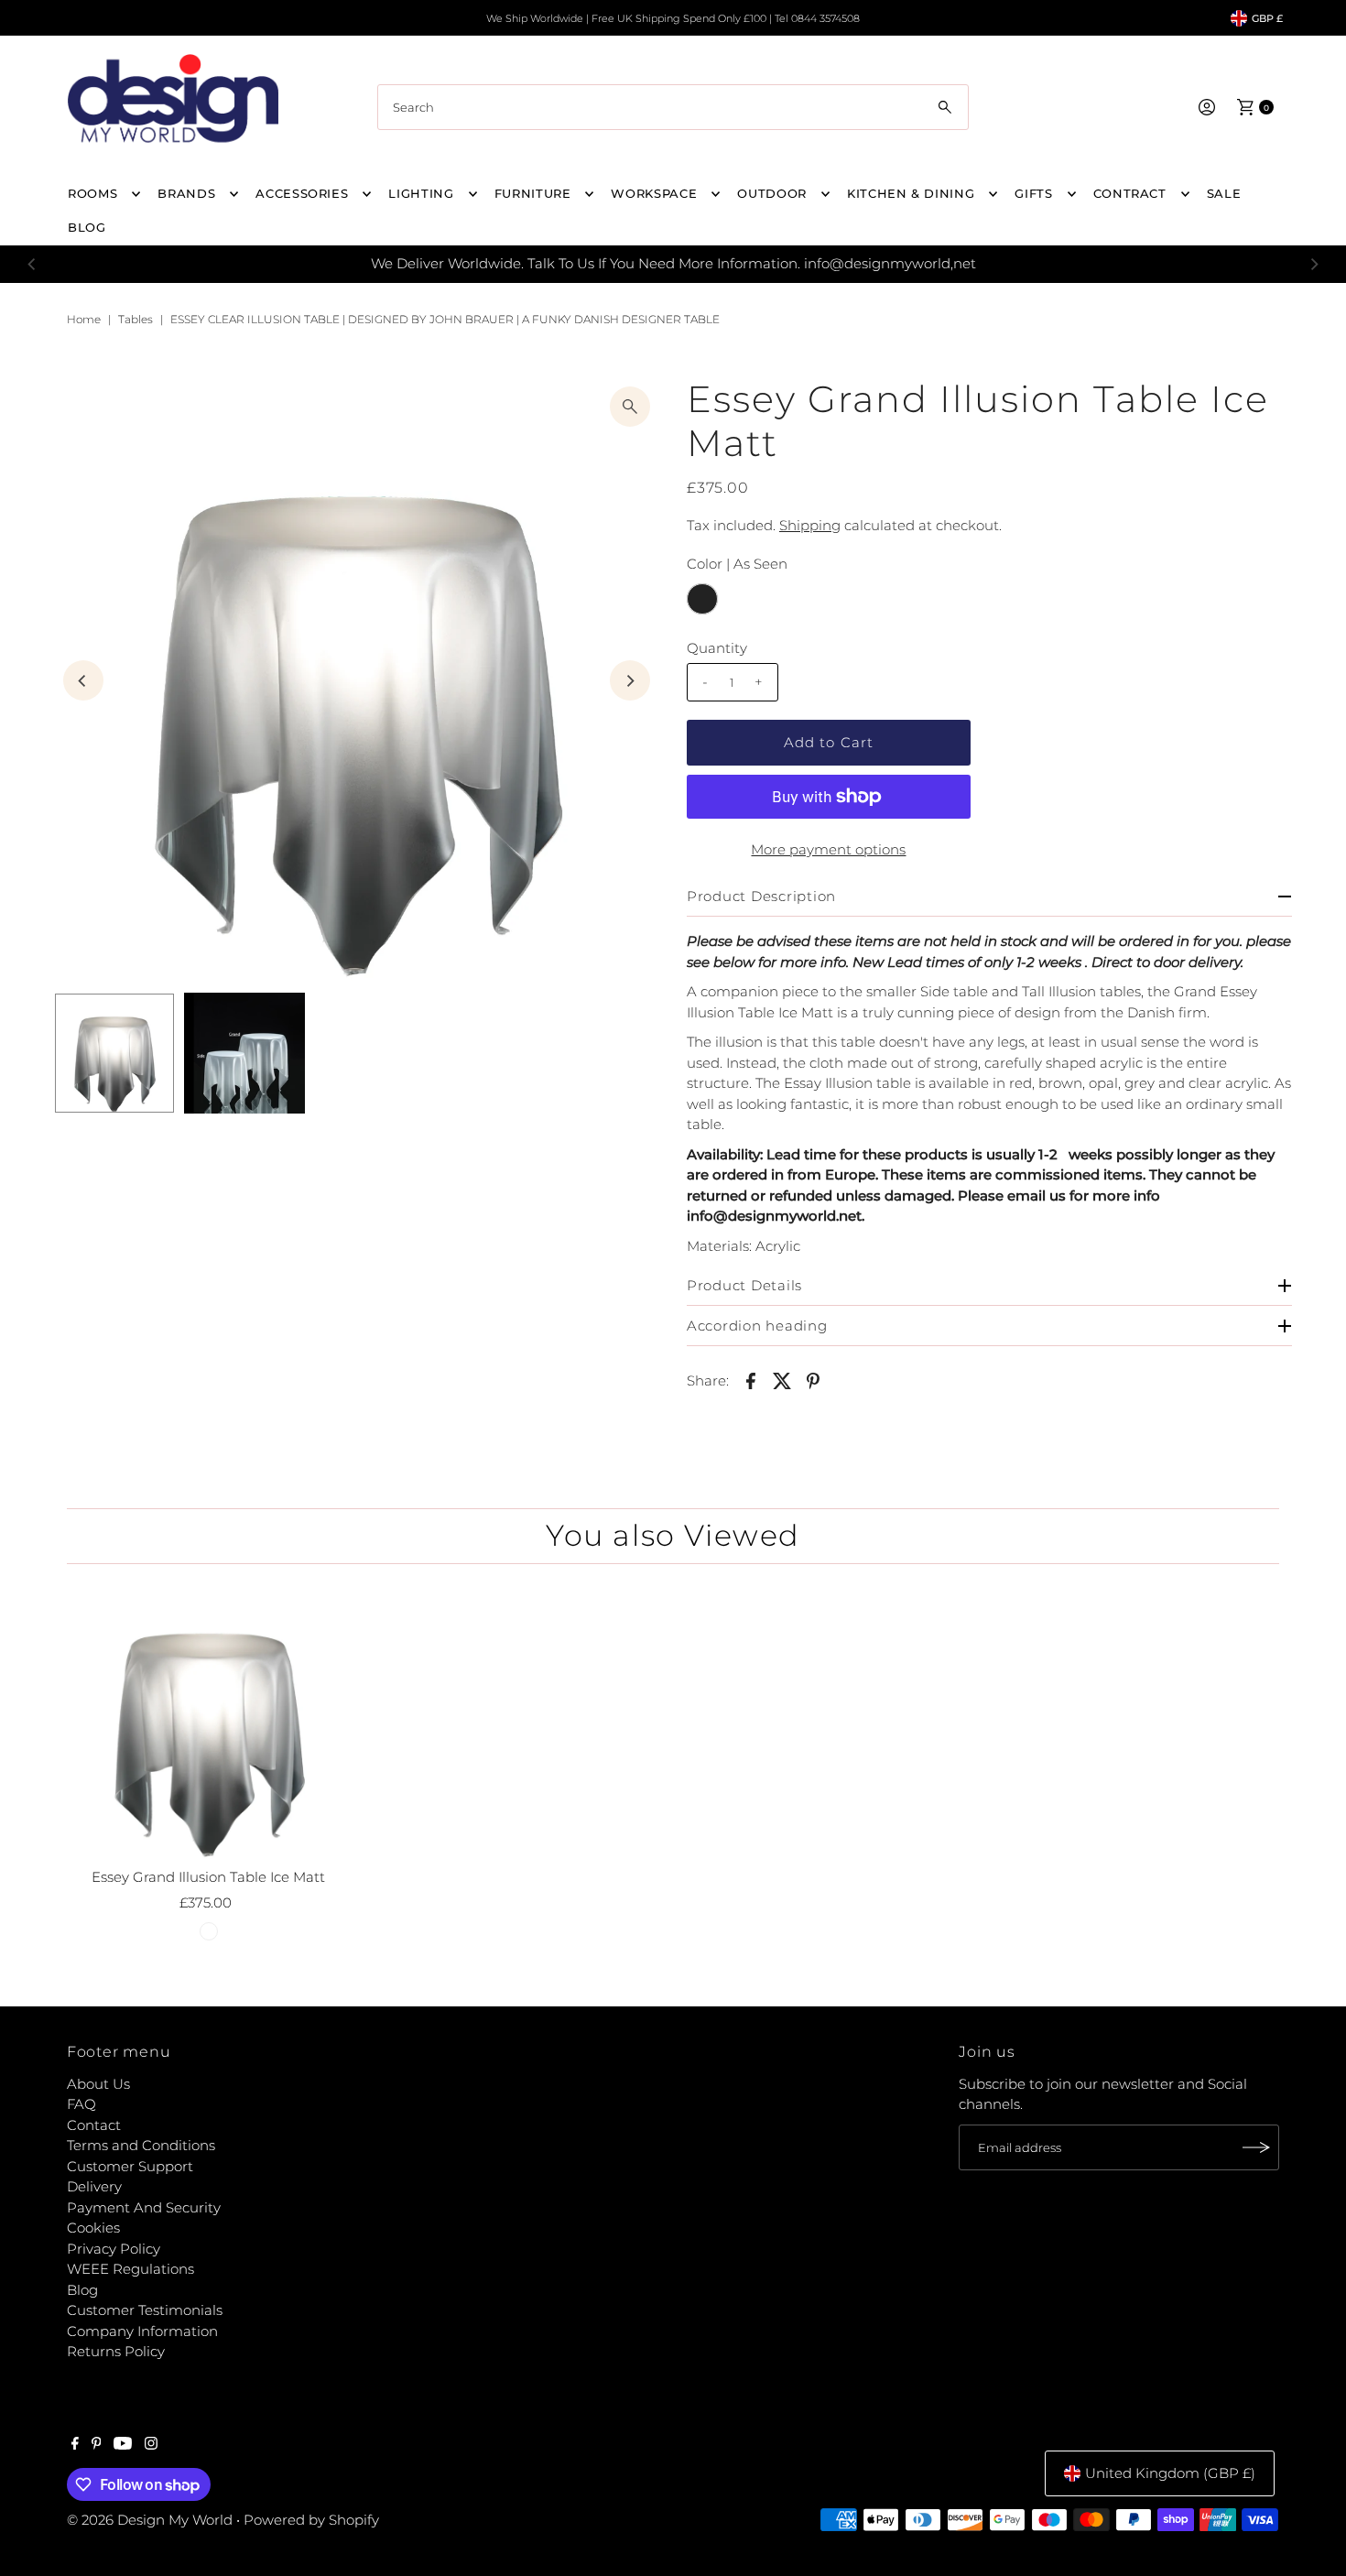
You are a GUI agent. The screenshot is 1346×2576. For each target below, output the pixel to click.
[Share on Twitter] (782, 1380)
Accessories (302, 193)
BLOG (87, 227)
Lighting (421, 193)
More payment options (828, 849)
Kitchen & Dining (911, 193)
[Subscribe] (1256, 2147)
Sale (1224, 193)
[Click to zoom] (630, 407)
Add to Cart (829, 742)
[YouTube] (123, 2445)
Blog (82, 2290)
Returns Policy (116, 2351)
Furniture (533, 193)
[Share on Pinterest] (813, 1380)
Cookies (93, 2228)
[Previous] (32, 264)
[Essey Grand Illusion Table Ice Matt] (209, 1719)
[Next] (1314, 264)
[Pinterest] (97, 2445)
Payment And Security (144, 2207)
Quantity (717, 648)
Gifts (1033, 193)
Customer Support (130, 2166)
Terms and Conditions (141, 2145)
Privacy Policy (114, 2249)
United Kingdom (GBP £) (1170, 2473)
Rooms (92, 193)
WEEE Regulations (130, 2269)
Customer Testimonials (145, 2310)
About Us (98, 2084)
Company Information (142, 2331)
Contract (1130, 193)
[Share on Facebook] (751, 1380)
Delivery (94, 2186)
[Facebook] (75, 2445)
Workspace (654, 193)
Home (84, 319)
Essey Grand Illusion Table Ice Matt (208, 1877)
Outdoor (772, 193)
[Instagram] (151, 2445)
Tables (136, 319)
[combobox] (673, 107)
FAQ (81, 2104)
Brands (186, 193)
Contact (94, 2125)
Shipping (810, 525)
